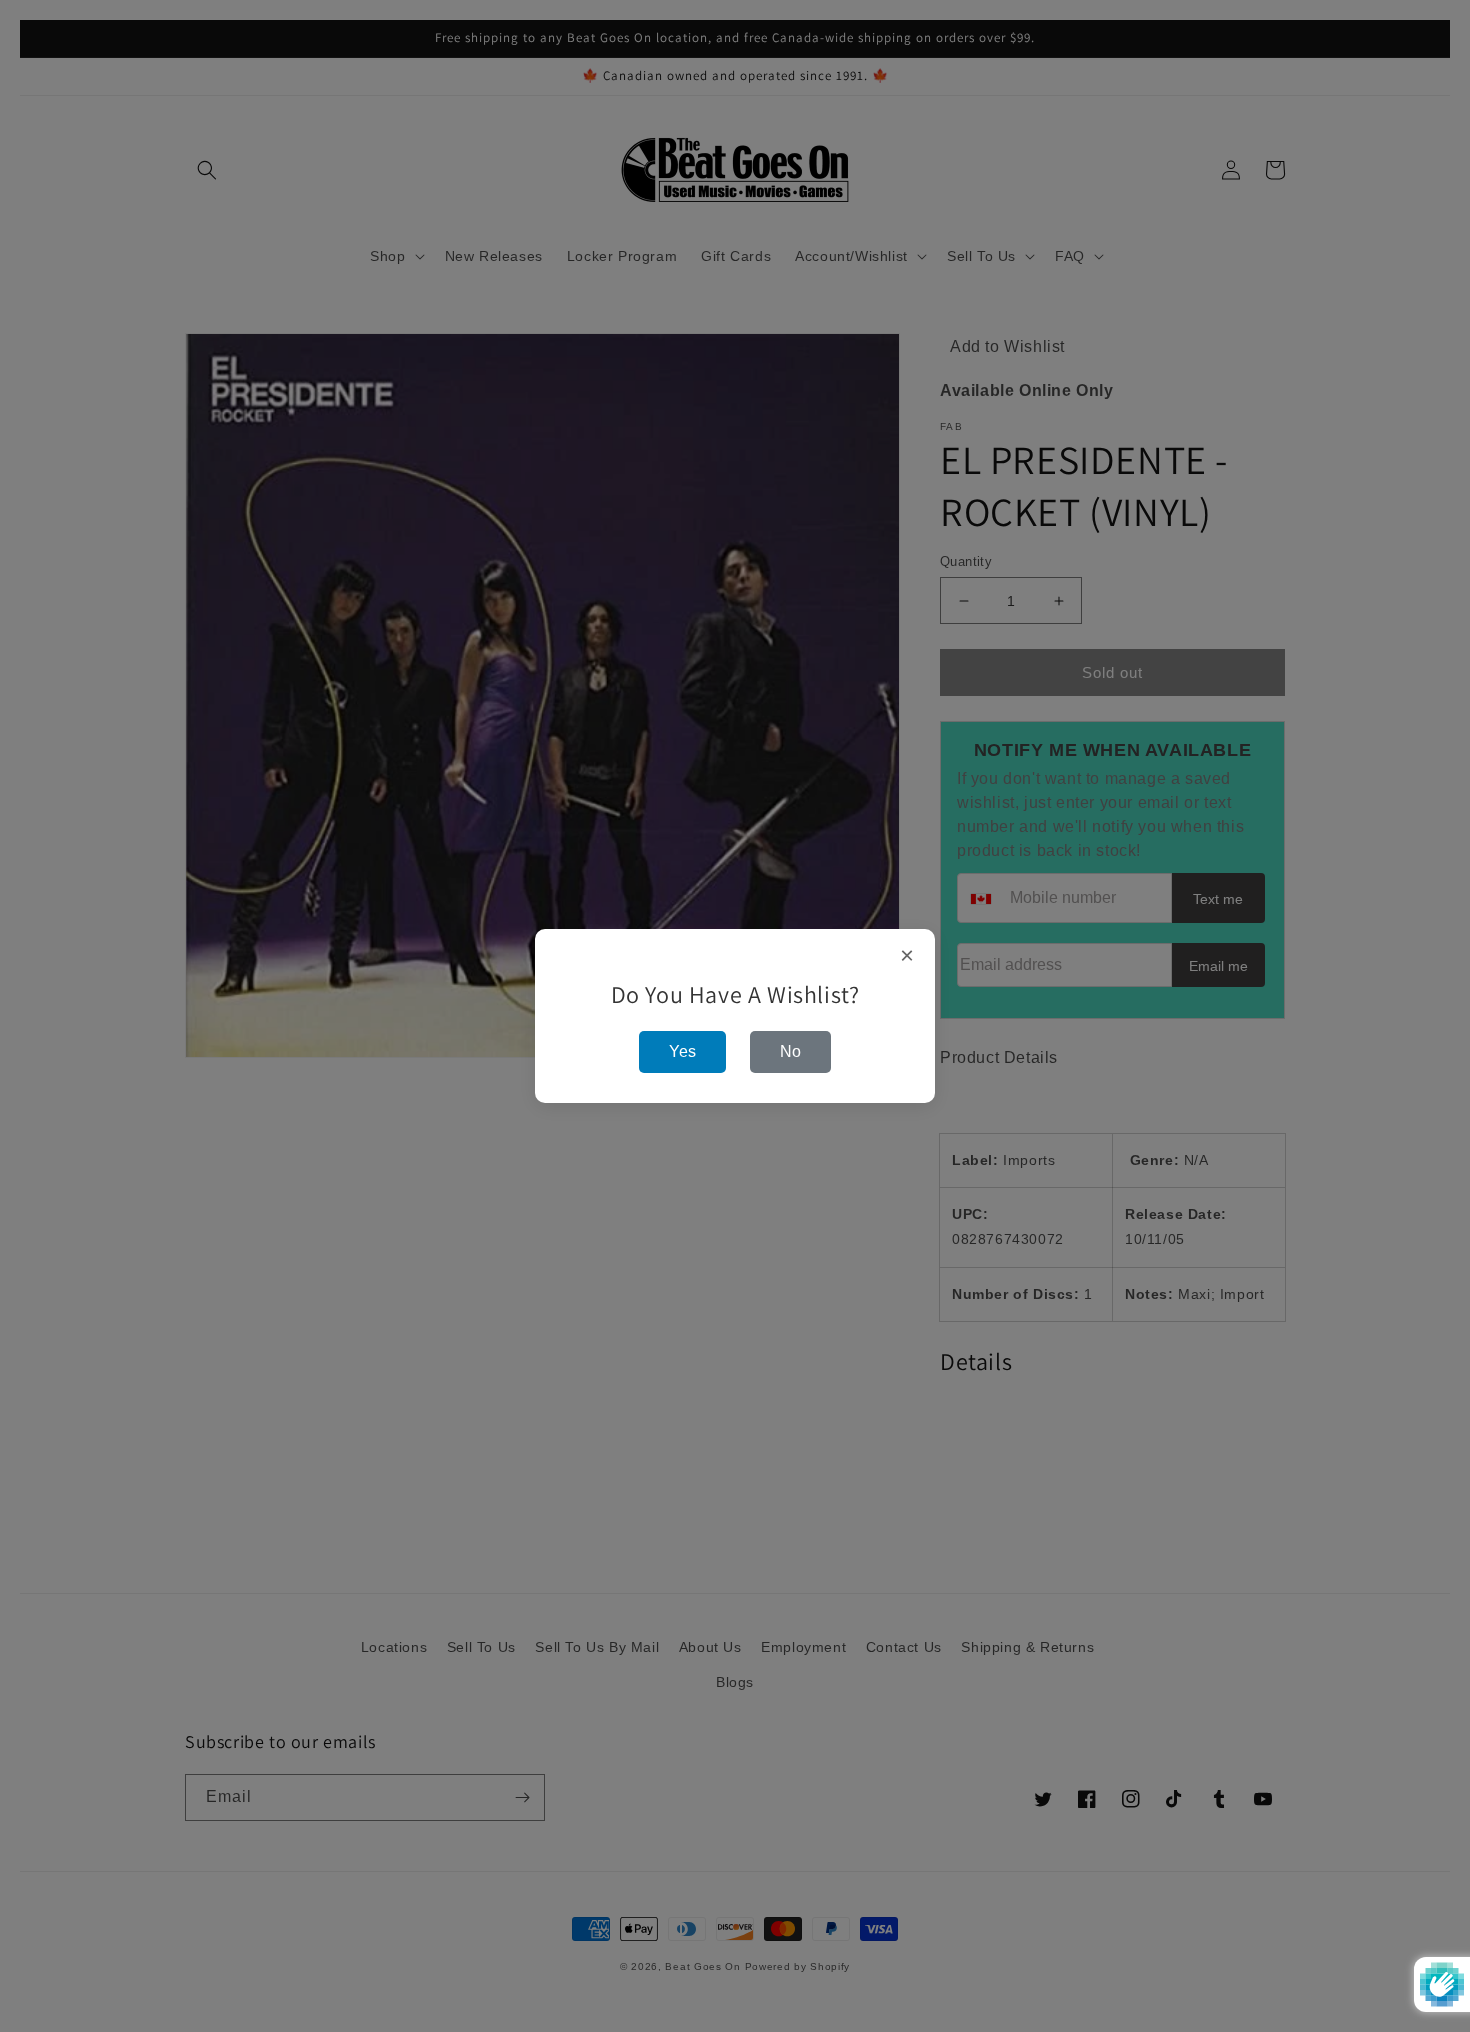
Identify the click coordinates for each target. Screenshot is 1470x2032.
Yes (682, 1051)
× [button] (907, 956)
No (790, 1051)
